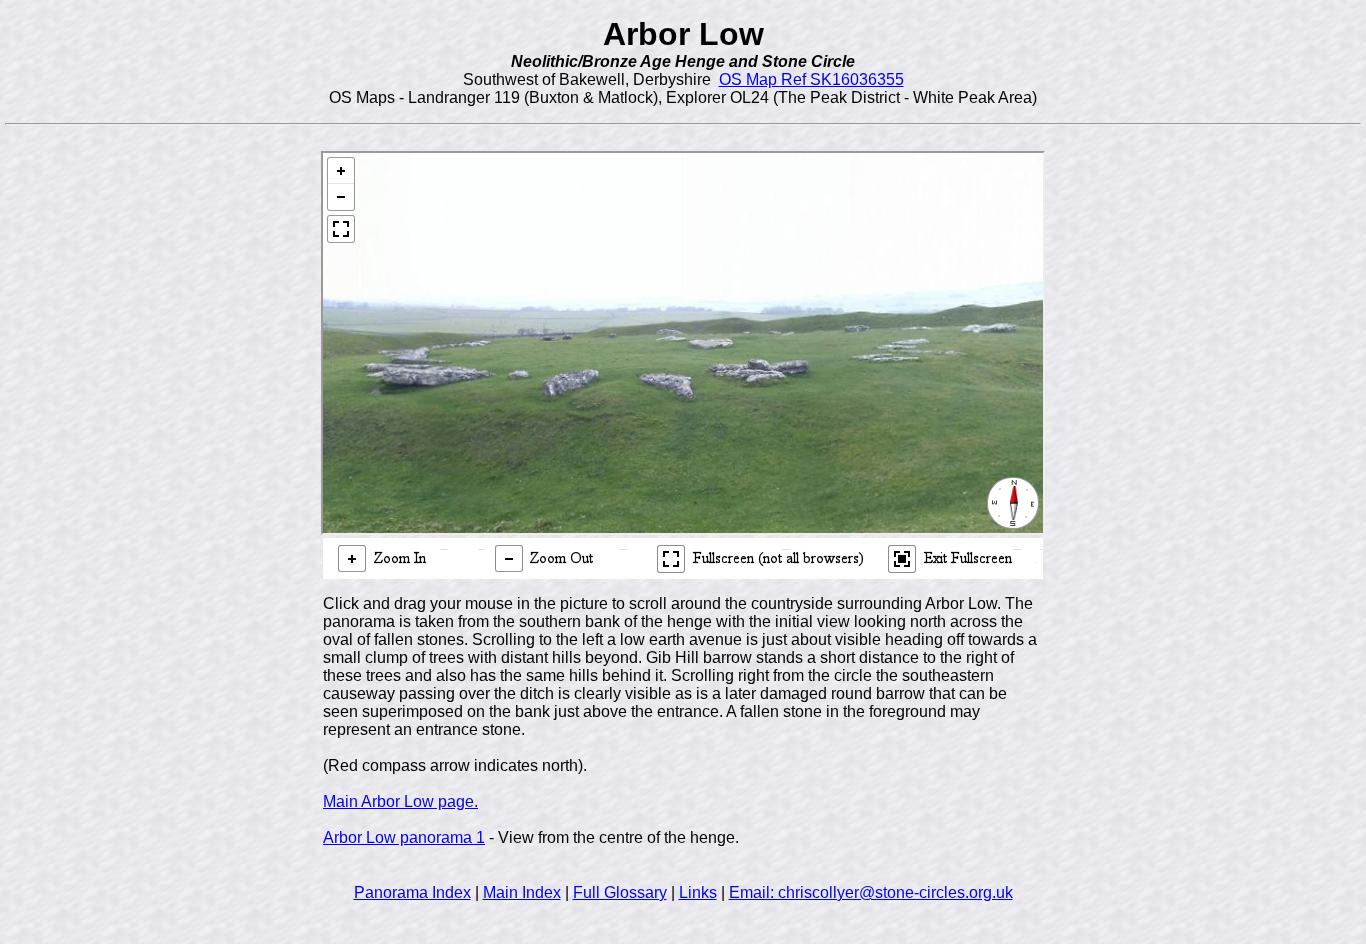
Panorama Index (412, 892)
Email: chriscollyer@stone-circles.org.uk (871, 892)
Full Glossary (620, 892)
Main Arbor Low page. (400, 801)
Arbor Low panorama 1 (404, 837)
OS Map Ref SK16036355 (811, 79)
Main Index (522, 892)
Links (698, 892)
